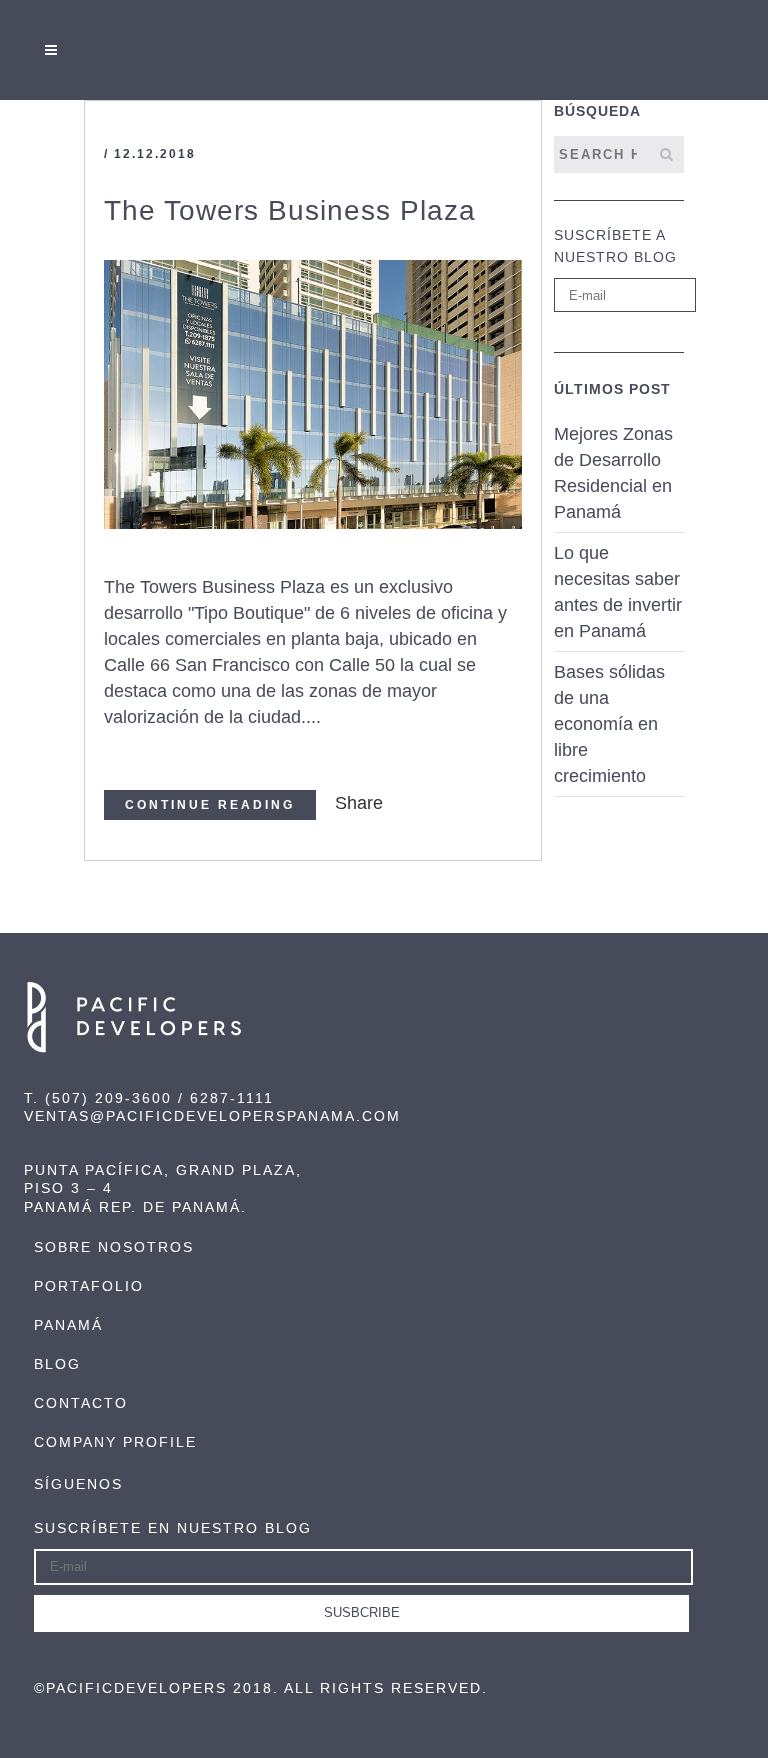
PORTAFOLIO (89, 1286)
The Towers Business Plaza (290, 210)
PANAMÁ (68, 1325)
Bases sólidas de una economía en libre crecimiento (609, 724)
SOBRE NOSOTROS (114, 1247)
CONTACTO (81, 1403)
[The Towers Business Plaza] (313, 394)
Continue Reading (210, 805)
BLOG (57, 1364)
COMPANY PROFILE (115, 1442)
